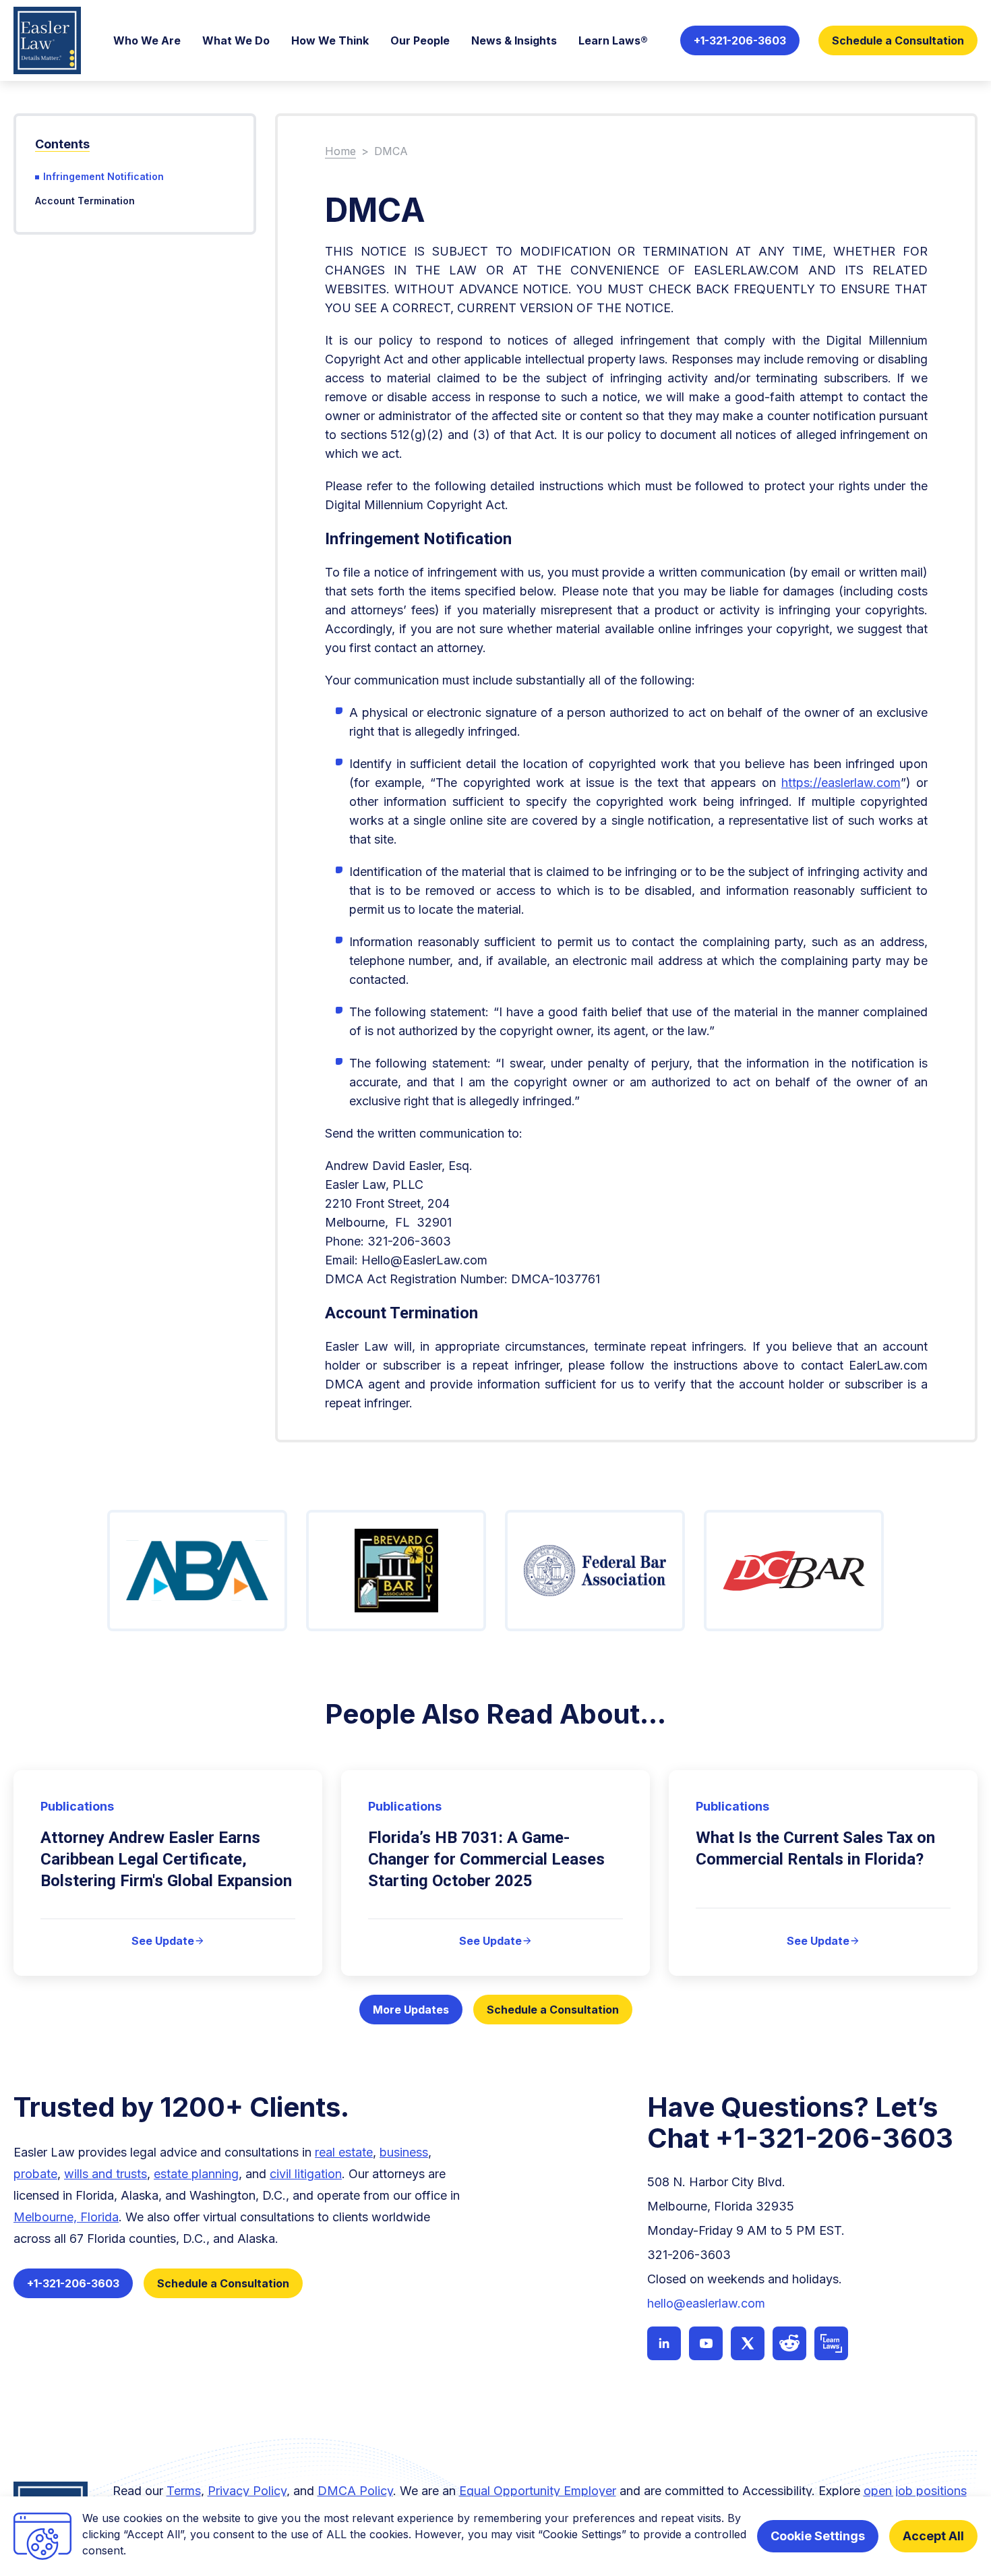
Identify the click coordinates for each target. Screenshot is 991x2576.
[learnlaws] (831, 2343)
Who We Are (147, 40)
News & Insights (514, 40)
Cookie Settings (818, 2536)
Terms (184, 2491)
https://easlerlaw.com (841, 783)
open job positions (915, 2491)
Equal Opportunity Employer (538, 2491)
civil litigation (306, 2174)
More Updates (411, 2010)
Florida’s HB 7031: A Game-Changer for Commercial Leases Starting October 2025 (486, 1859)
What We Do (236, 40)
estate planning (196, 2174)
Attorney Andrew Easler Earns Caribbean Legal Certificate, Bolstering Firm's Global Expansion (166, 1859)
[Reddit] (789, 2343)
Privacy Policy (247, 2491)
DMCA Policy (355, 2491)
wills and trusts (106, 2174)
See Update (168, 1941)
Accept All (933, 2536)
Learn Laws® (613, 40)
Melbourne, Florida (66, 2217)
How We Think (330, 40)
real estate (344, 2152)
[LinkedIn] (664, 2343)
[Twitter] (748, 2343)
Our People (420, 40)
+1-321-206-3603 (740, 40)
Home (340, 151)
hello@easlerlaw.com (706, 2303)
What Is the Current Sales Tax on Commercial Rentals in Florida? (815, 1848)
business (404, 2152)
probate (35, 2174)
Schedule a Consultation (898, 40)
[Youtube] (706, 2343)
